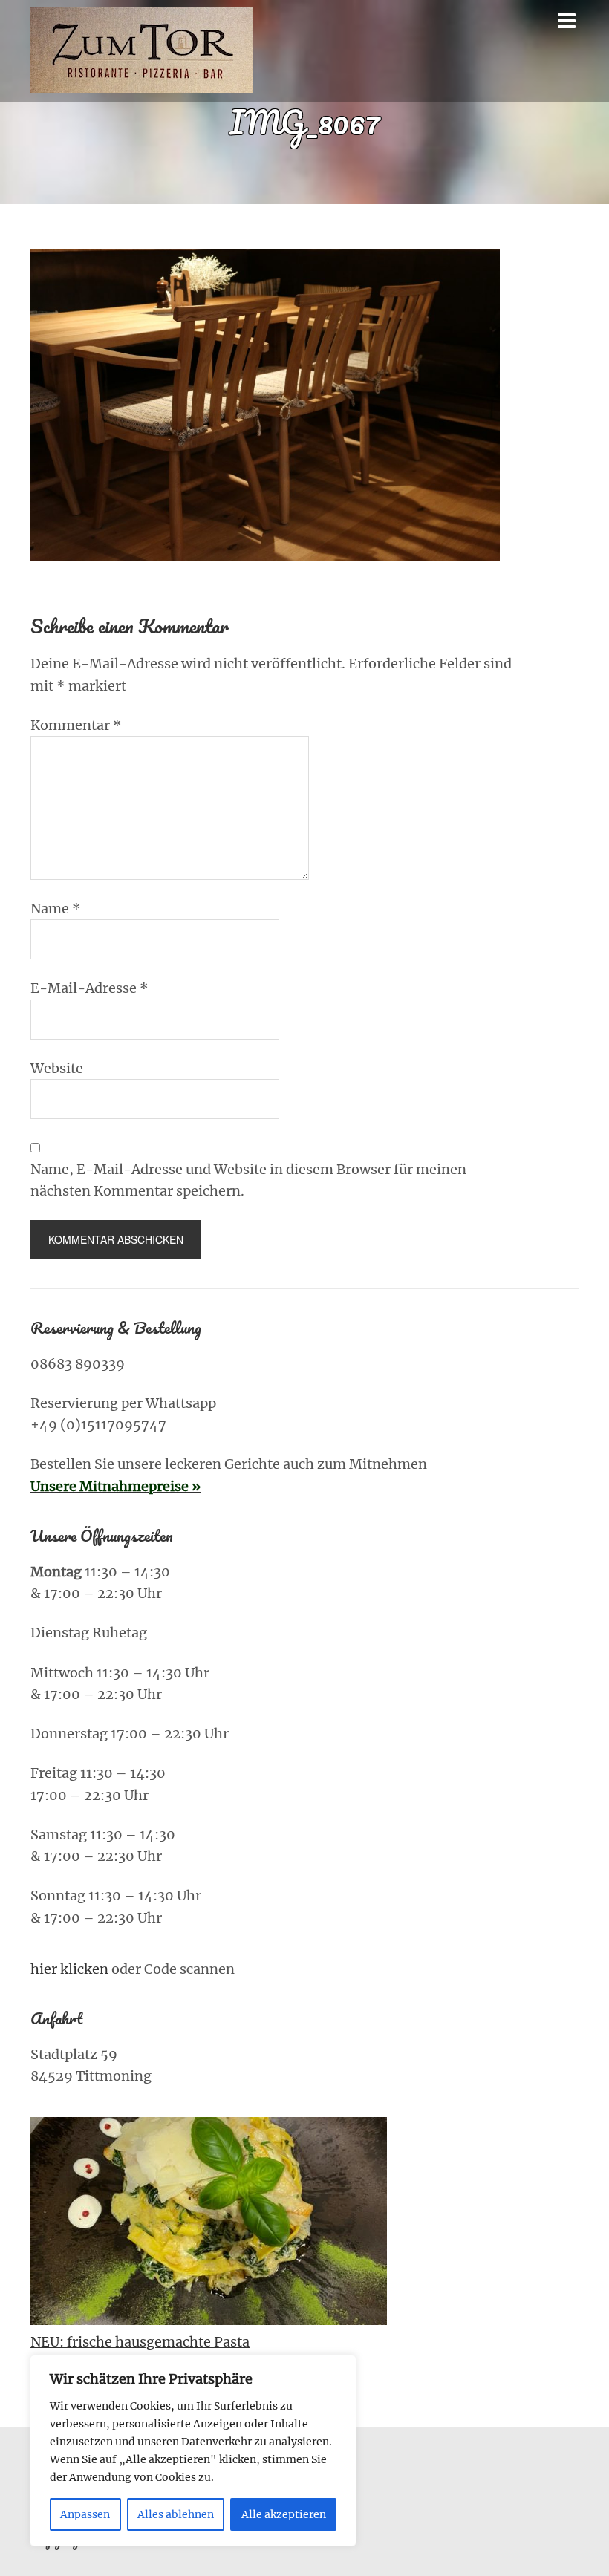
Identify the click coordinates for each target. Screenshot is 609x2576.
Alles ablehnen (176, 2514)
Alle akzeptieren (284, 2514)
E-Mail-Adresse (89, 988)
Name (56, 909)
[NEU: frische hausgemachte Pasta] (209, 2224)
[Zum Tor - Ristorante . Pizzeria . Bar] (142, 82)
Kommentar (76, 725)
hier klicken (69, 1969)
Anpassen (85, 2514)
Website (57, 1068)
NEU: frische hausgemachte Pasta (140, 2342)
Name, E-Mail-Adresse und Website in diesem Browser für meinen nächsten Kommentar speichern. (248, 1180)
